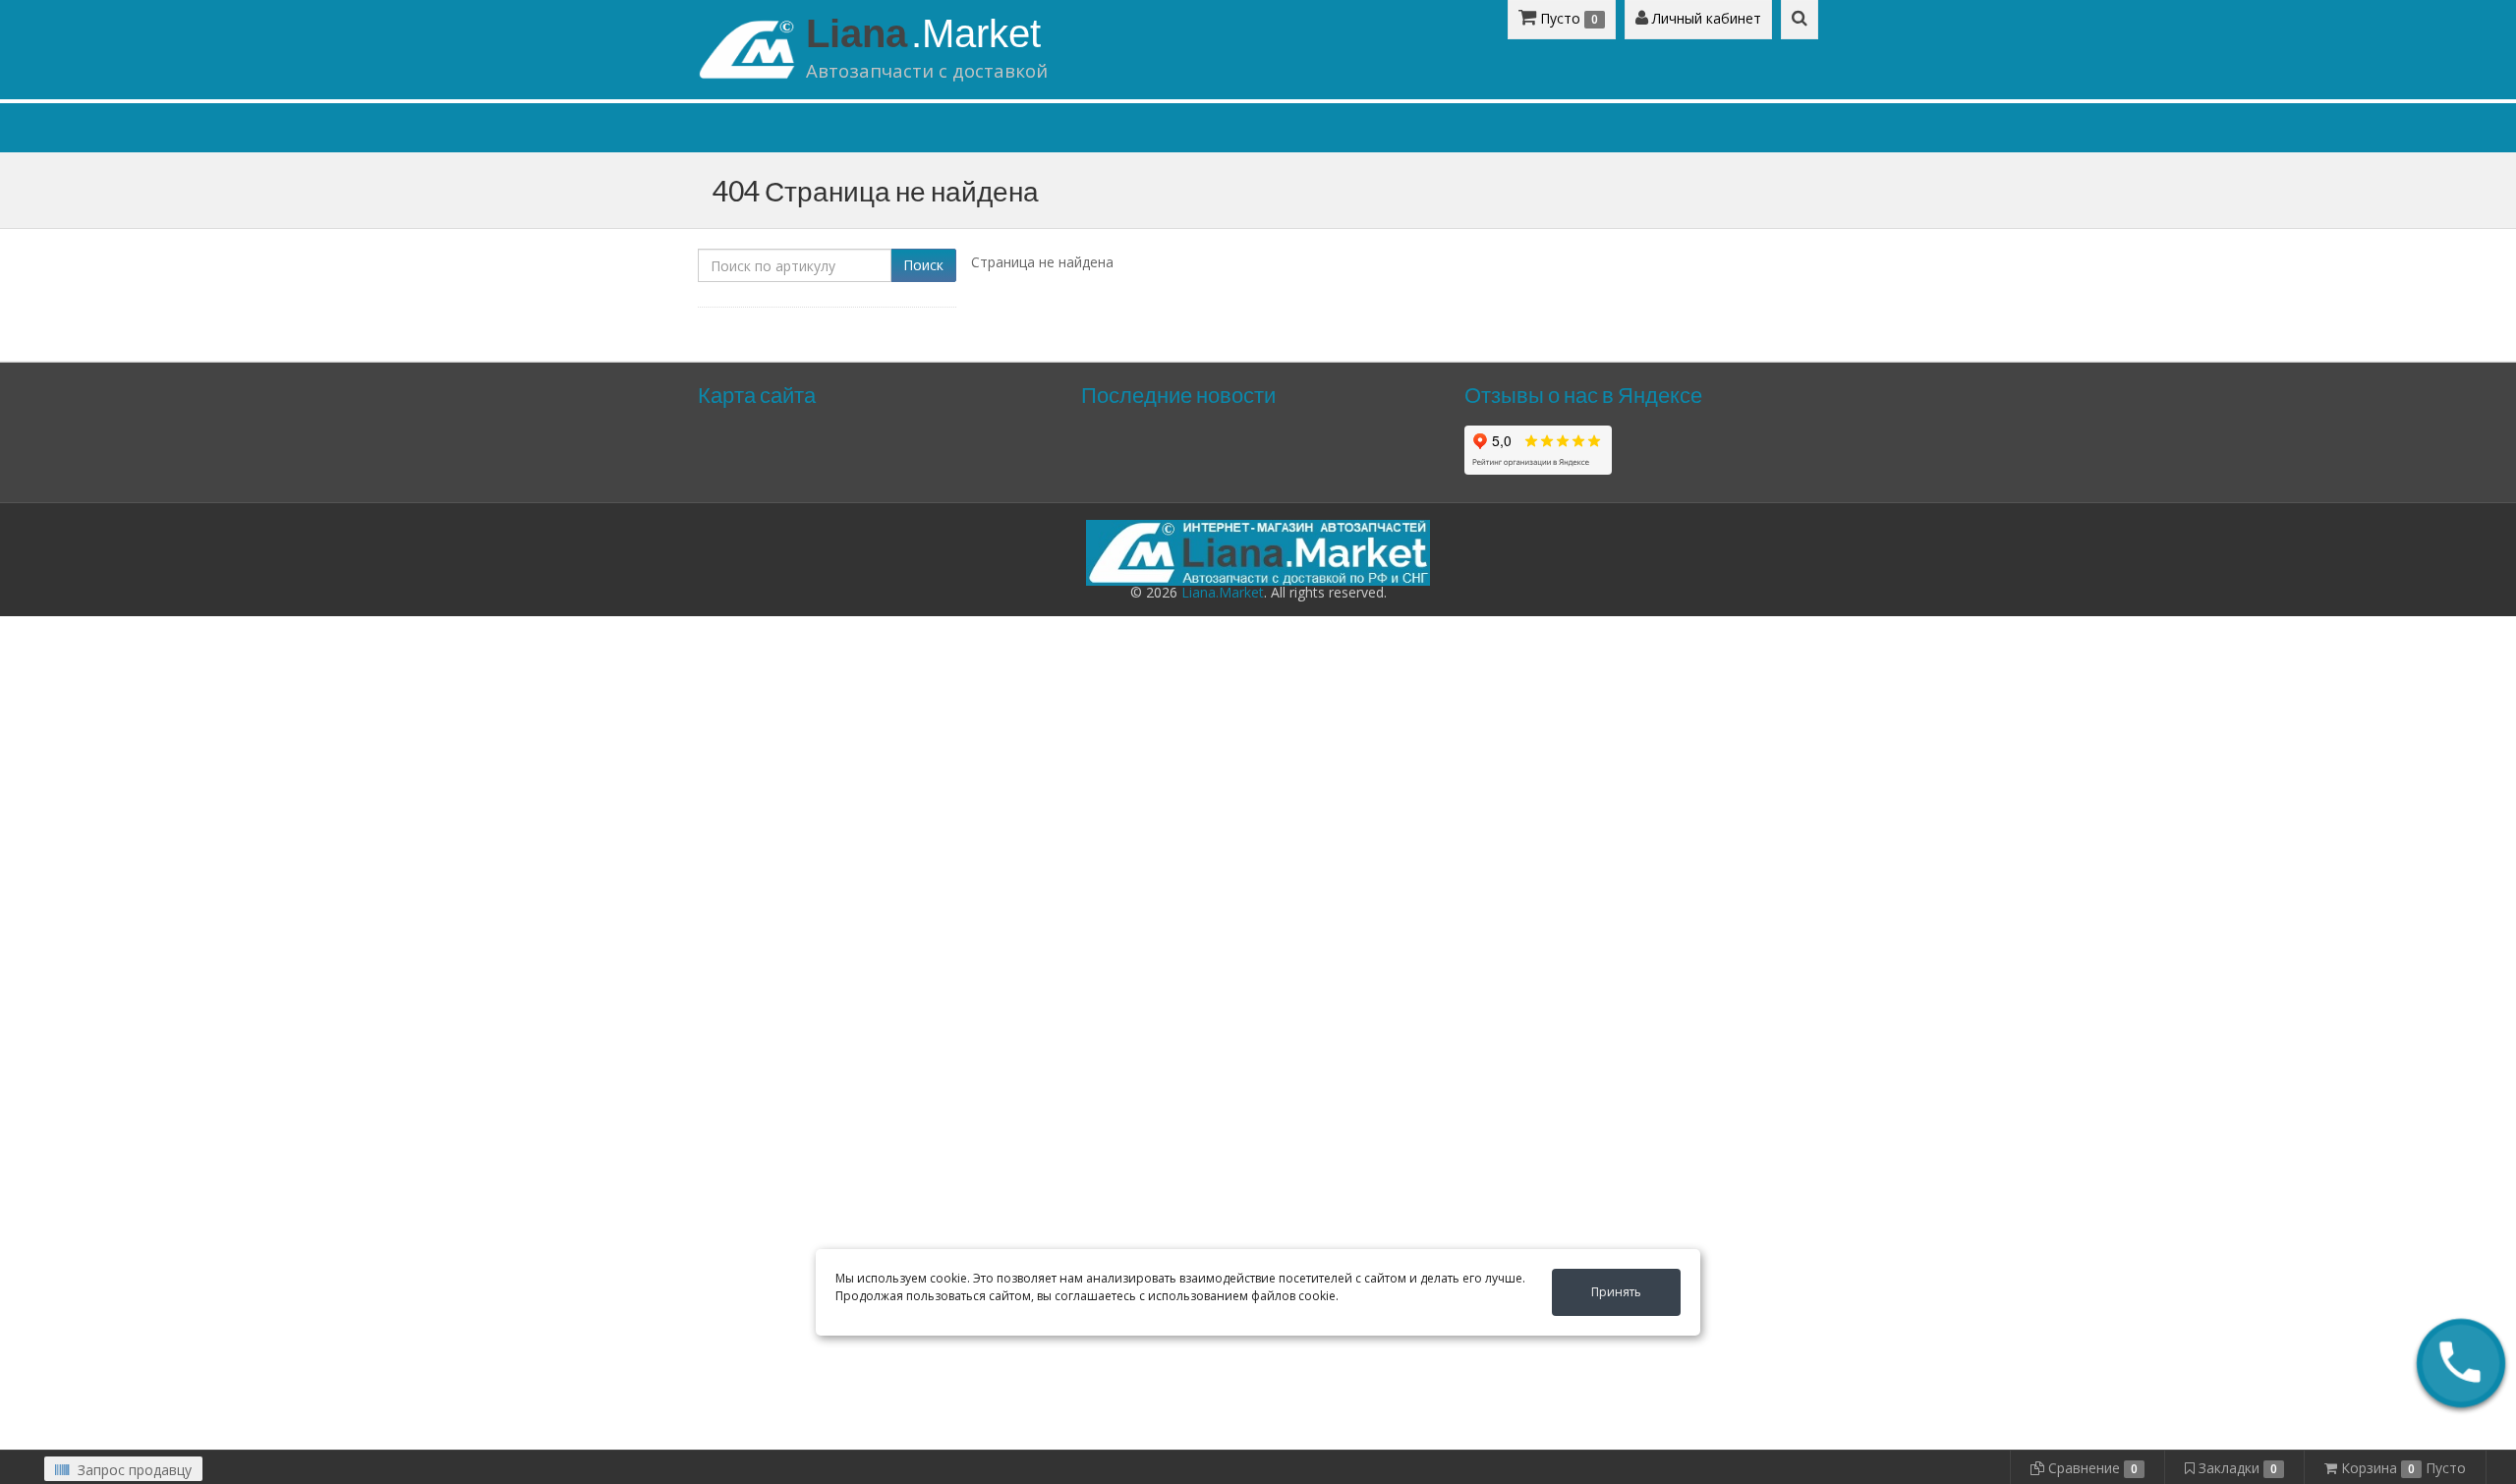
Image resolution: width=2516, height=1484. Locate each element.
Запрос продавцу (133, 1470)
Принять (1616, 1292)
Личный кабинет (1705, 18)
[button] (2461, 1363)
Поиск (923, 265)
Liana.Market (1223, 592)
